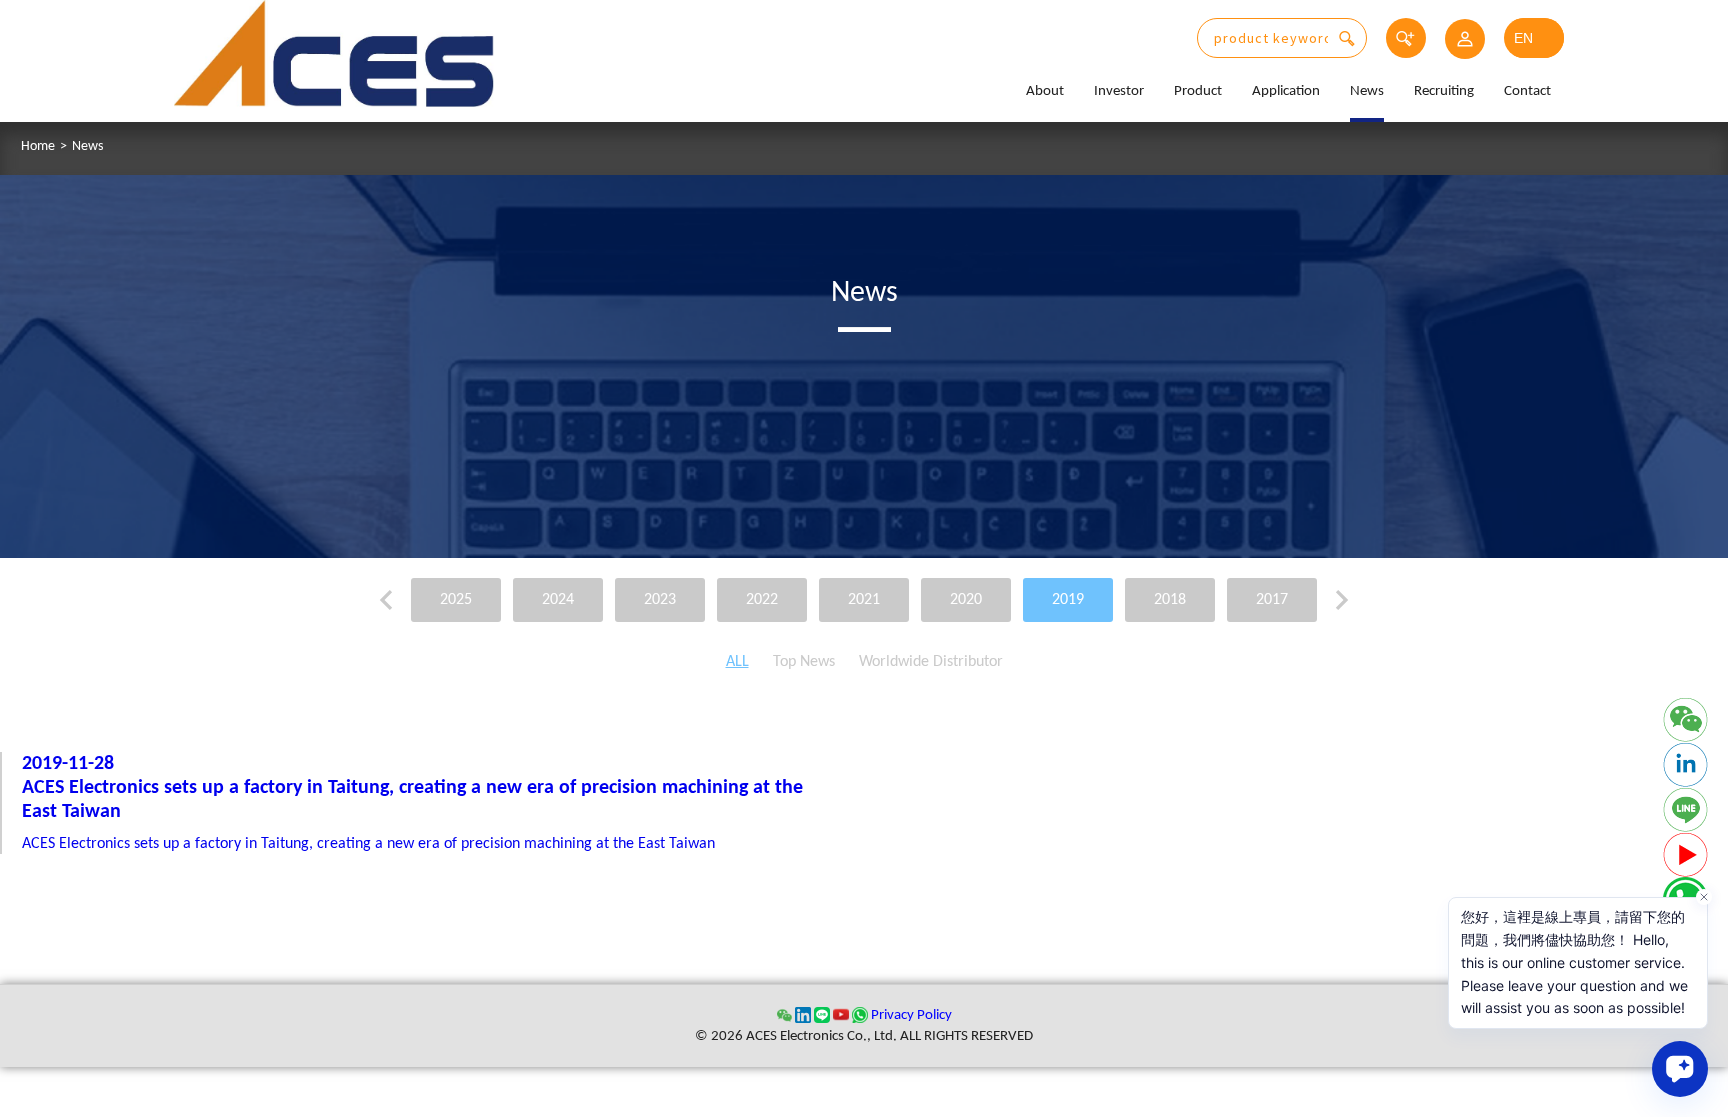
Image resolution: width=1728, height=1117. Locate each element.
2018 (1170, 600)
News (1367, 91)
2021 (864, 600)
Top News (804, 662)
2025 (456, 600)
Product (1198, 91)
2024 (558, 600)
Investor (1119, 91)
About (1045, 91)
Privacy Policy (911, 1015)
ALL (737, 662)
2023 (660, 600)
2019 (1068, 600)
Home (38, 147)
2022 (762, 600)
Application (1286, 91)
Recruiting (1444, 91)
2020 (966, 600)
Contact (1527, 91)
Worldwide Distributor (931, 662)
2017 (1272, 600)
